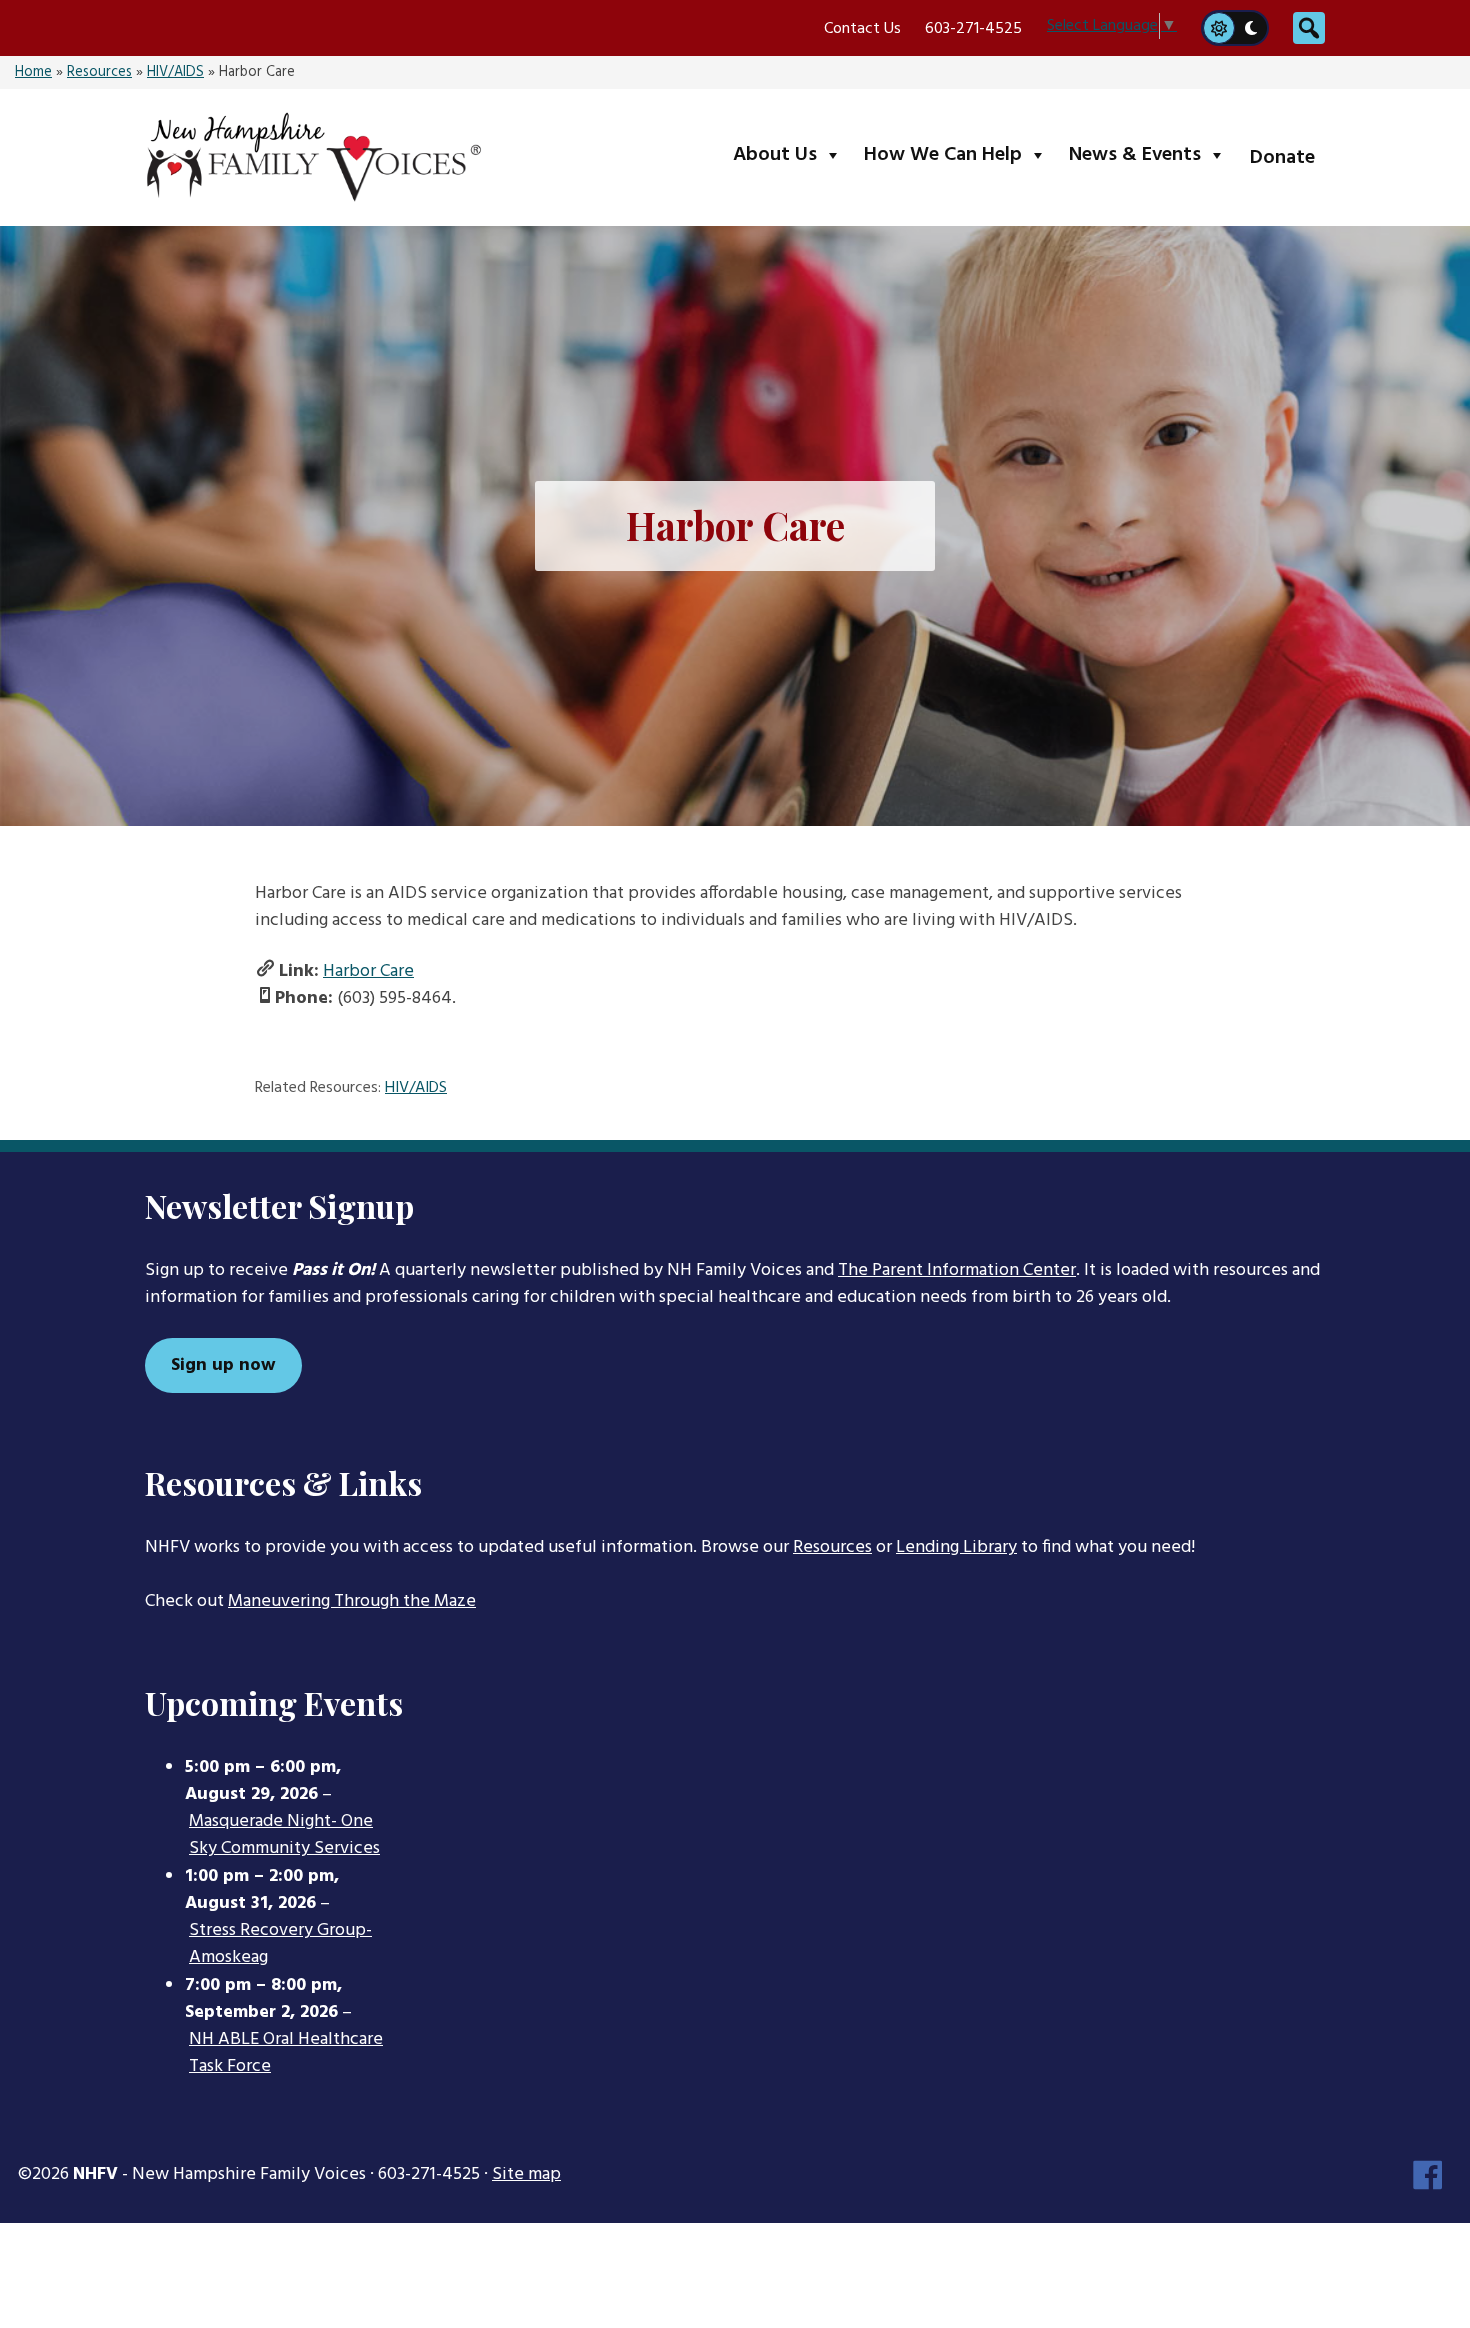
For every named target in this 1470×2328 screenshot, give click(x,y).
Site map (526, 2174)
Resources (99, 72)
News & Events (1151, 154)
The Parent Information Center (957, 1270)
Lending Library (956, 1547)
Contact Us (862, 29)
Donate (1282, 158)
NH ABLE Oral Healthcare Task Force (286, 2053)
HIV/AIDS (175, 72)
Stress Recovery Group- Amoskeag (280, 1944)
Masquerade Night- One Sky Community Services (284, 1835)
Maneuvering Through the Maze (352, 1601)
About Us (791, 154)
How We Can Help (959, 154)
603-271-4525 (973, 29)
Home (33, 72)
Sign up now (223, 1365)
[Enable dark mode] (1252, 28)
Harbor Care (368, 971)
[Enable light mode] (1218, 28)
